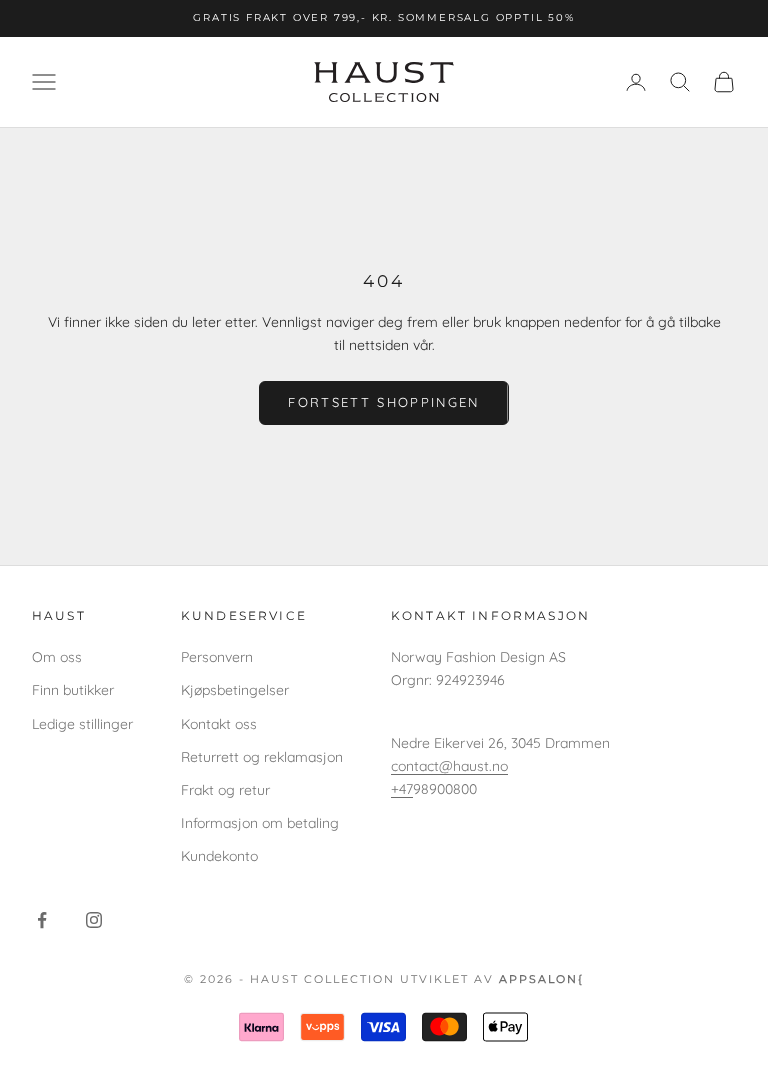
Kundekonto (219, 856)
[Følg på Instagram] (94, 920)
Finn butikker (73, 690)
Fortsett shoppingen (383, 402)
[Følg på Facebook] (42, 920)
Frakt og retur (225, 790)
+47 (402, 789)
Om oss (57, 657)
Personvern (217, 657)
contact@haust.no (449, 766)
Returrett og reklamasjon (262, 757)
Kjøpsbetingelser (235, 690)
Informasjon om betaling (260, 823)
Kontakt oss (219, 724)
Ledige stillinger (82, 724)
